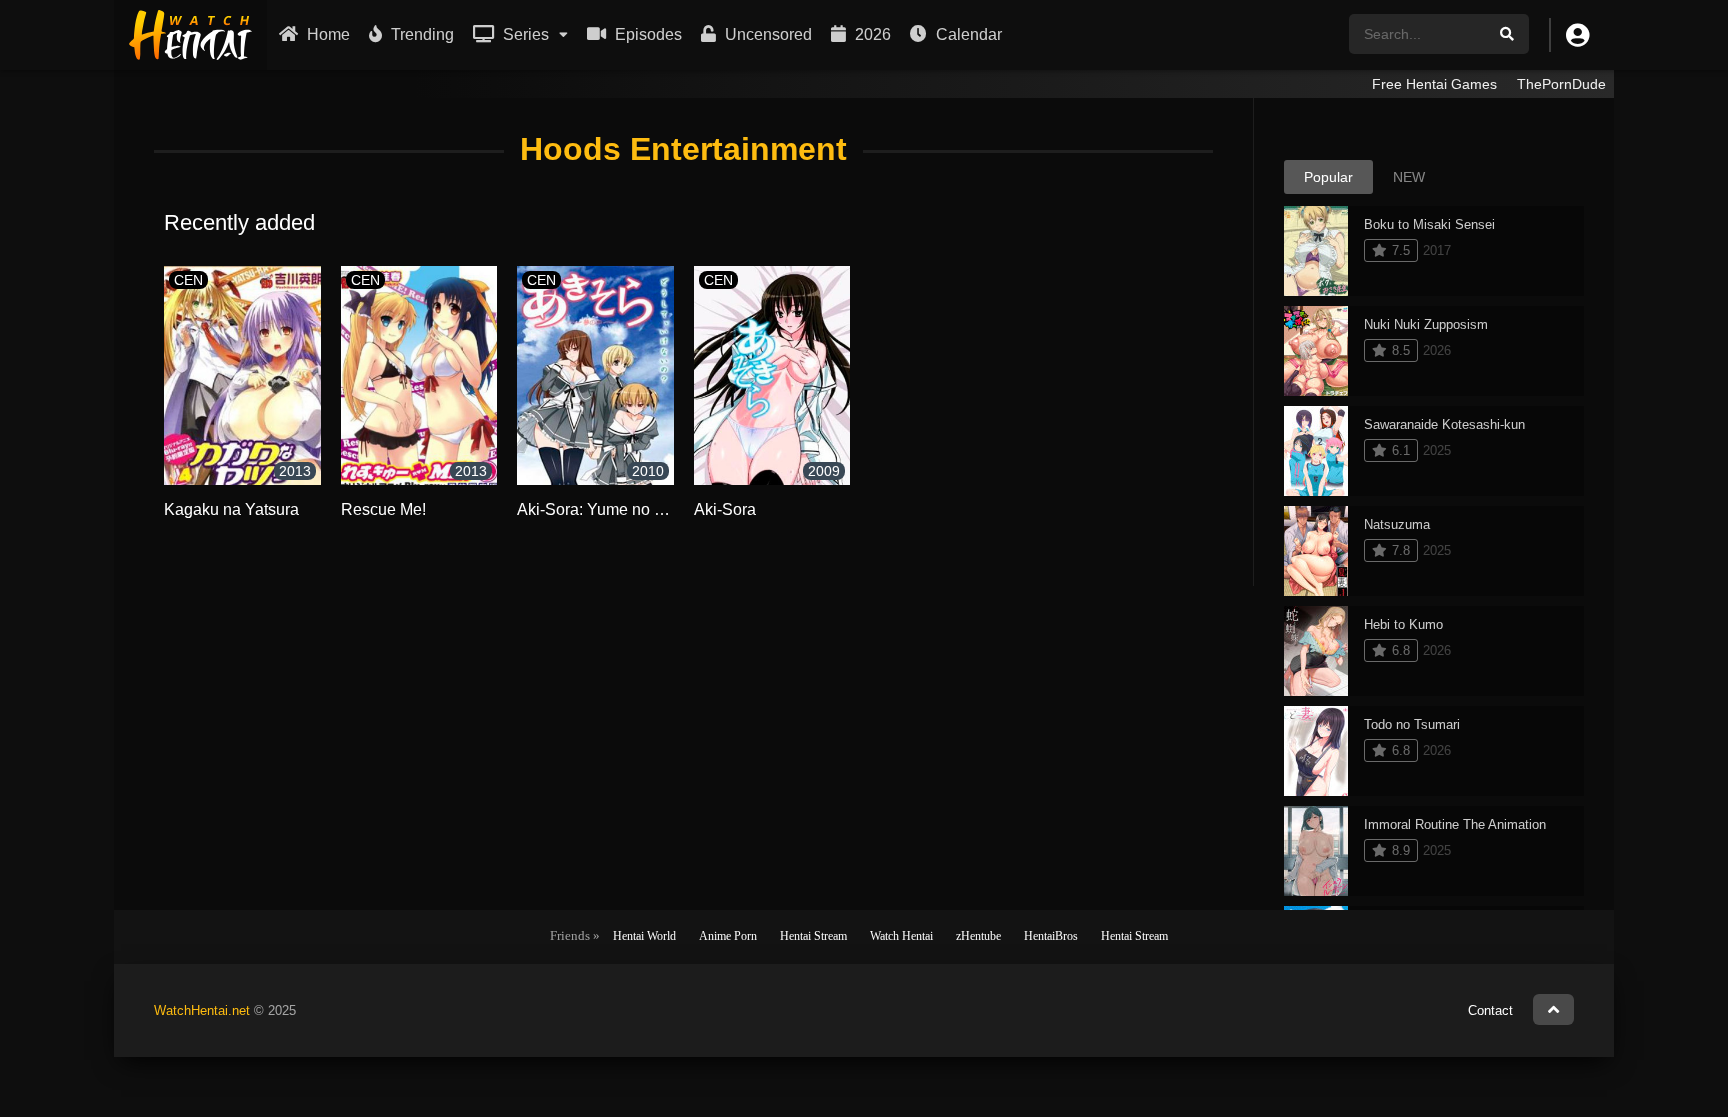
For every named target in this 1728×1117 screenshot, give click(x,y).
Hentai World (644, 936)
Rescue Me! (383, 509)
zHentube (978, 936)
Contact (1490, 1010)
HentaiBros (1051, 936)
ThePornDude (1561, 84)
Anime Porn (728, 936)
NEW (1409, 177)
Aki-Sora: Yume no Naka (604, 509)
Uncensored (766, 34)
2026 (871, 34)
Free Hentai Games (1434, 84)
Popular (1328, 177)
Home (326, 34)
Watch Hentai (901, 936)
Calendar (967, 34)
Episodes (646, 34)
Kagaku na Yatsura (231, 509)
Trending (420, 34)
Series (524, 34)
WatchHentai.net (202, 1010)
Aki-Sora (725, 509)
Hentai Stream (813, 936)
